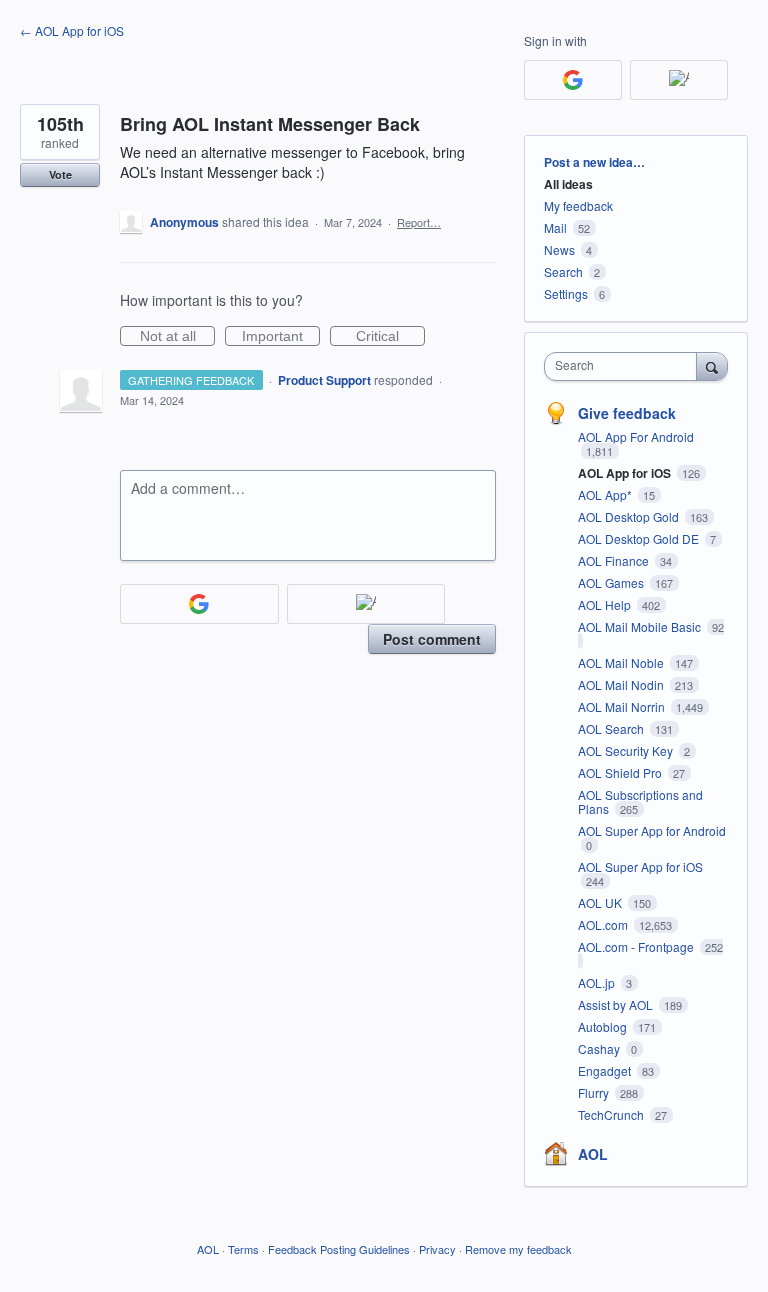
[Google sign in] (199, 604)
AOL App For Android (636, 436)
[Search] (712, 366)
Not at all (177, 337)
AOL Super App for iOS (640, 866)
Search (563, 271)
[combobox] (625, 366)
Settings (566, 293)
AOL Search (612, 728)
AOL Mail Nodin (622, 684)
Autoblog (604, 1026)
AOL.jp (598, 982)
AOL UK (601, 902)
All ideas (568, 184)
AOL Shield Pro (621, 772)
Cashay (600, 1048)
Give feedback (627, 413)
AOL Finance (615, 560)
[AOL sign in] (366, 604)
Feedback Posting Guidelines (339, 1249)
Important (281, 337)
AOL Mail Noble (622, 662)
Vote (60, 174)
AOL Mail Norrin (623, 706)
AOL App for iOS (626, 473)
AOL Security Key (627, 750)
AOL (593, 1154)
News (559, 249)
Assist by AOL (617, 1004)
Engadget (606, 1070)
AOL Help (606, 604)
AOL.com (604, 924)
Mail (555, 227)
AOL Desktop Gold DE (640, 538)
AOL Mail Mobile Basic (641, 626)
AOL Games (612, 582)
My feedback (578, 205)
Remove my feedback (518, 1249)
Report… (419, 222)
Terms (243, 1249)
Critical (390, 337)
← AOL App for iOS (72, 30)
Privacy (437, 1249)
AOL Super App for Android (652, 830)
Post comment (432, 639)
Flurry (595, 1092)
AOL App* (606, 494)
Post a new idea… (594, 162)
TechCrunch (612, 1114)
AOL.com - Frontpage (637, 946)
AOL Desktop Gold (630, 516)
